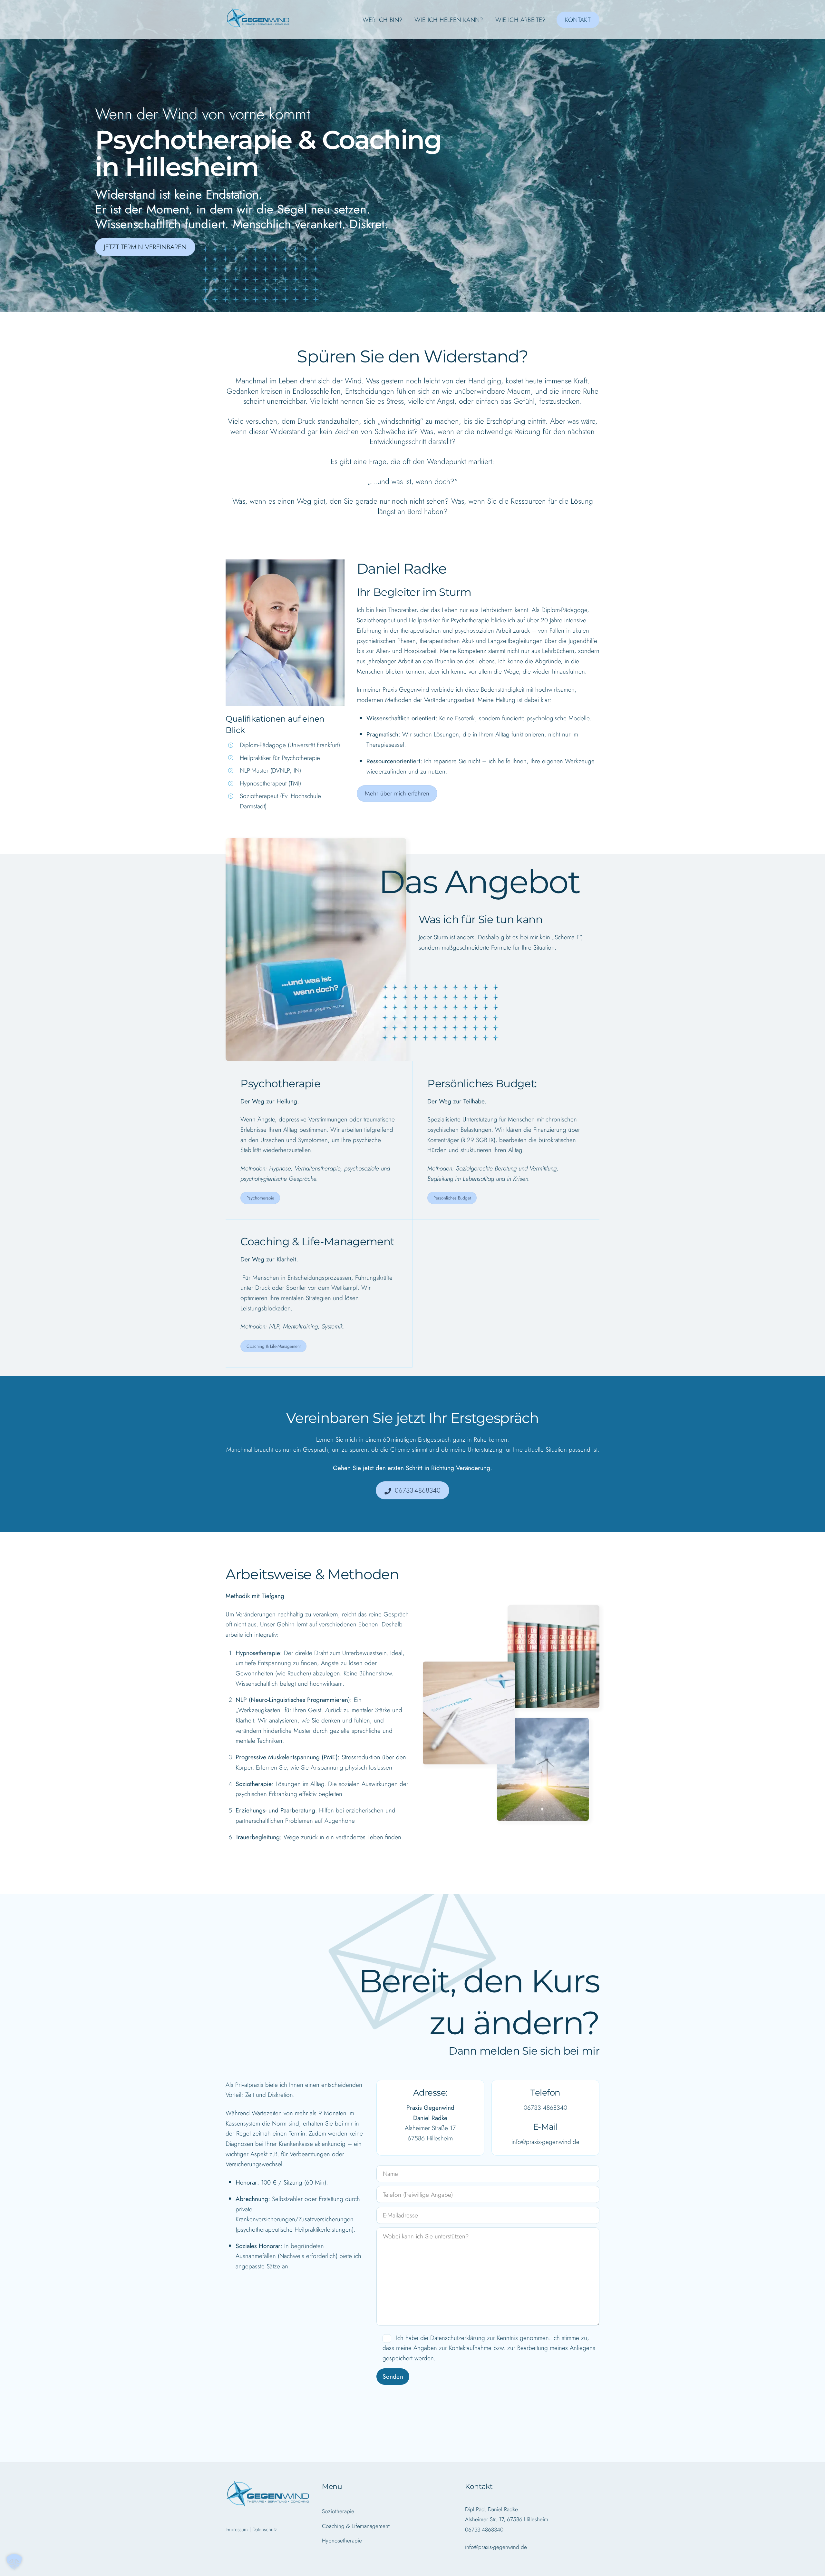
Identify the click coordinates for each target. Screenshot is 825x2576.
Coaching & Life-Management (274, 1346)
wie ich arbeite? (521, 20)
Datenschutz (265, 2529)
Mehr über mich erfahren (397, 793)
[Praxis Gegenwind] (258, 25)
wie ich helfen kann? (449, 20)
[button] (14, 2562)
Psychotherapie (260, 1198)
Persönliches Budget (452, 1198)
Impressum (237, 2529)
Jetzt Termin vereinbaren (145, 247)
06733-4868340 (418, 1490)
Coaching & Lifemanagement (356, 2526)
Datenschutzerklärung (458, 2338)
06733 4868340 (545, 2107)
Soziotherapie (338, 2511)
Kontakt (578, 20)
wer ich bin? (383, 20)
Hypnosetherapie (342, 2541)
